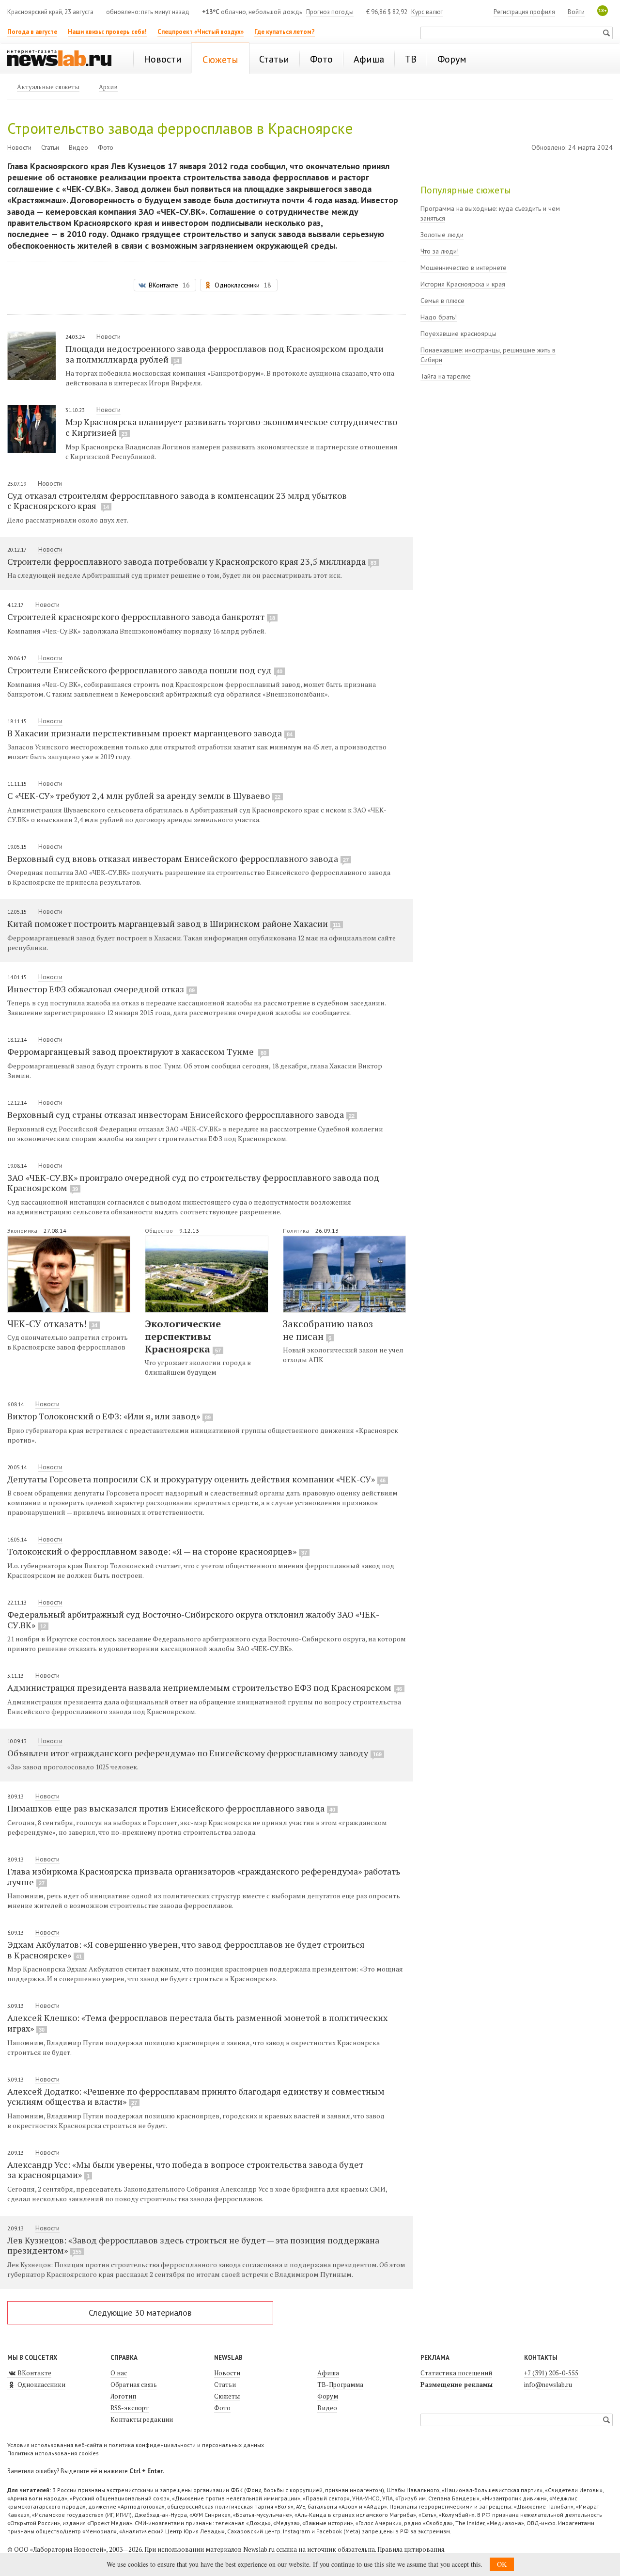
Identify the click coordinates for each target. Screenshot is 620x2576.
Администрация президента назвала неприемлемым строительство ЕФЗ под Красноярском (205, 1687)
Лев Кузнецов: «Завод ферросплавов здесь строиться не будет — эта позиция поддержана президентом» (193, 2245)
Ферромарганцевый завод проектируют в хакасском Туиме (137, 1051)
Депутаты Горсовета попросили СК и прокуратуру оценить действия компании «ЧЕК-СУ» (196, 1479)
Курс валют (427, 12)
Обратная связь (134, 2385)
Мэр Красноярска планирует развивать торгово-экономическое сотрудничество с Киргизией (231, 427)
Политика (297, 1231)
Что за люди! (440, 251)
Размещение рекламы (457, 2385)
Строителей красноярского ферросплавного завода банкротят (141, 617)
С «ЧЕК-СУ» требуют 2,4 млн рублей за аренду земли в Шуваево (144, 795)
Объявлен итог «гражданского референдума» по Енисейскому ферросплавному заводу (194, 1753)
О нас (119, 2373)
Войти (576, 12)
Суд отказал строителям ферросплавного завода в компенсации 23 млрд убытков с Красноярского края (177, 501)
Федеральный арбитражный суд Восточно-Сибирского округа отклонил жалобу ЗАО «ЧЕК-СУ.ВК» (193, 1620)
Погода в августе (32, 32)
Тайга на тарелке (446, 376)
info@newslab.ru (548, 2385)
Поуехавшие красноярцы (458, 334)
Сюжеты (227, 2396)
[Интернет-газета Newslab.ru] (64, 59)
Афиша (328, 2373)
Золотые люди (442, 235)
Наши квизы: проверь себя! (107, 32)
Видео (78, 147)
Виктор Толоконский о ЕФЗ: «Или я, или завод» (109, 1416)
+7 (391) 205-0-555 (551, 2373)
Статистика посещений (456, 2373)
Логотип (123, 2396)
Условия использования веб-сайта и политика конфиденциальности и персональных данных (136, 2445)
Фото (106, 147)
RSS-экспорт (130, 2408)
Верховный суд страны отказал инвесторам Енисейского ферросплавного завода (181, 1114)
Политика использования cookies (53, 2453)
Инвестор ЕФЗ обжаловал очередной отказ (101, 989)
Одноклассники (41, 2385)
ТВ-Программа (340, 2385)
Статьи (50, 147)
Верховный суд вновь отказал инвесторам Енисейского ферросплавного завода (178, 859)
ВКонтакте (34, 2373)
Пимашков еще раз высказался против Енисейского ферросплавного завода (171, 1808)
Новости (19, 147)
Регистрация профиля (524, 12)
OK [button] (502, 2564)
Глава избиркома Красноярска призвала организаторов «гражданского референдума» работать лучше (204, 1876)
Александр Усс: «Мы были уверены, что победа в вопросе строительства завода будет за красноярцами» (185, 2170)
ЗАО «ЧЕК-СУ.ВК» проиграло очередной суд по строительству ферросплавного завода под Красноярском (193, 1183)
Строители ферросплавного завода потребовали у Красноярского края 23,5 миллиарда (192, 561)
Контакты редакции (142, 2419)
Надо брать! (439, 317)
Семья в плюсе (442, 301)
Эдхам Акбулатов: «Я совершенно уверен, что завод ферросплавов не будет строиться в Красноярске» (186, 1950)
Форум (328, 2396)
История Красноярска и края (463, 284)
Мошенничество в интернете (464, 268)
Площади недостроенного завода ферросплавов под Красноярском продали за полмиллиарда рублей (225, 354)
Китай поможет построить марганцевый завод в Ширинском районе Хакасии (174, 923)
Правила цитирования (411, 2549)
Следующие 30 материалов (140, 2313)
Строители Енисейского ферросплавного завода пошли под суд (145, 670)
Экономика (23, 1231)
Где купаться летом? (285, 32)
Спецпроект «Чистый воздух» (201, 32)
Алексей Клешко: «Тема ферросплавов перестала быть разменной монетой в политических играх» (197, 2023)
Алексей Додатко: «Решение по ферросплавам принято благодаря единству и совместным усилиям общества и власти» (196, 2097)
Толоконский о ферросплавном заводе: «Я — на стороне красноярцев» (157, 1551)
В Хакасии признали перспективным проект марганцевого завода (150, 733)
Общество (160, 1231)
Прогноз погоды (330, 12)
